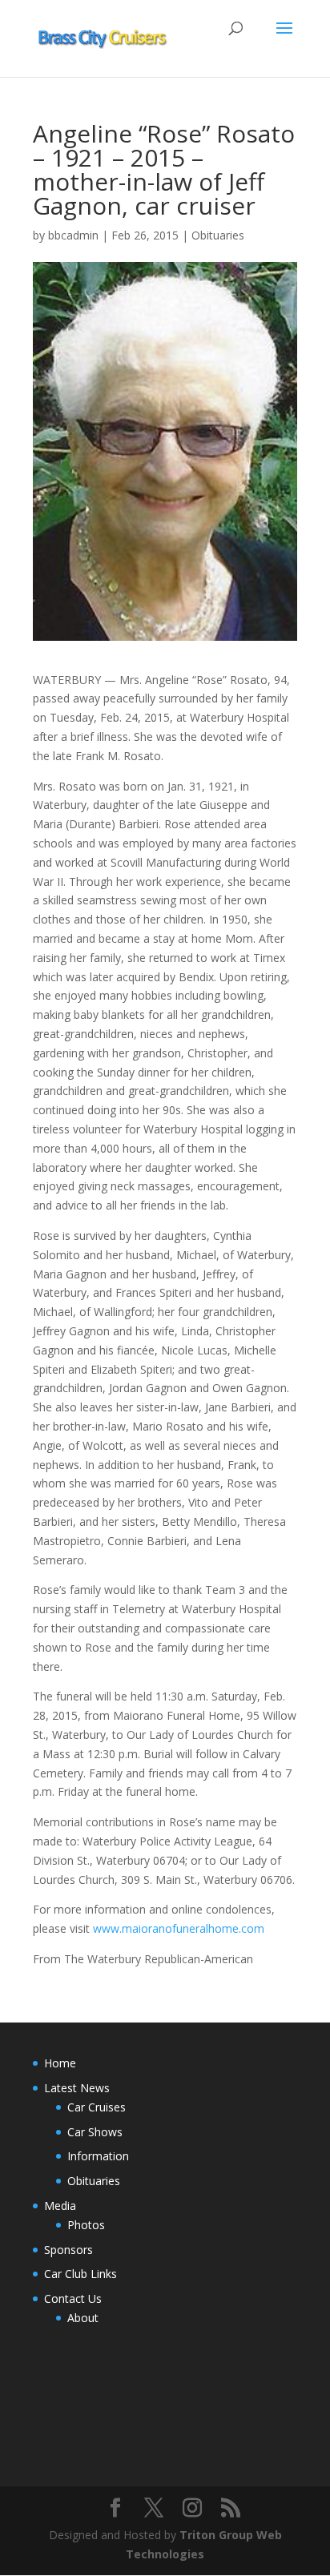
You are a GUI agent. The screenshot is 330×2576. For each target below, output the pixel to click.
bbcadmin (73, 235)
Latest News (77, 2088)
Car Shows (95, 2132)
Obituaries (218, 235)
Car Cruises (97, 2107)
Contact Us (73, 2298)
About (83, 2318)
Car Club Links (80, 2274)
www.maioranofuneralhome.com (179, 1928)
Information (98, 2156)
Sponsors (68, 2250)
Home (60, 2063)
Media (60, 2206)
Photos (86, 2225)
